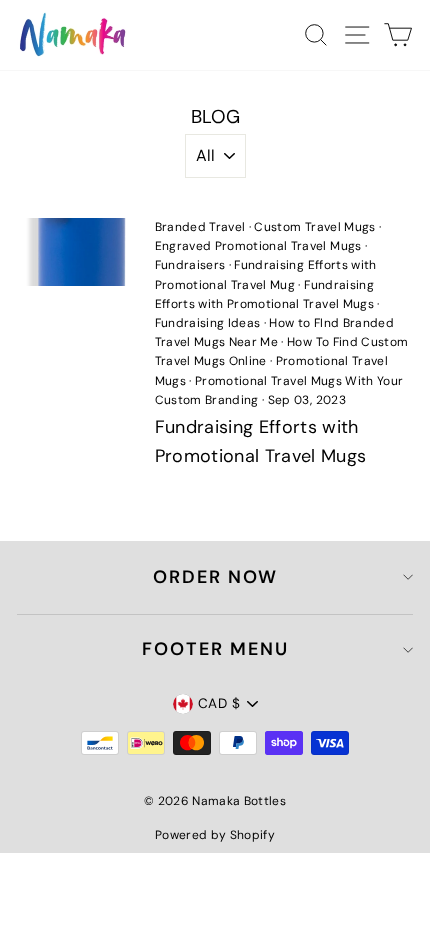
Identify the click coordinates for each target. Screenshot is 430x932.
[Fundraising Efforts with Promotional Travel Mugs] (77, 252)
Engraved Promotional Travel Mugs (258, 246)
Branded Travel (200, 227)
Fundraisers (190, 265)
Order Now (215, 577)
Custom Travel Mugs (314, 227)
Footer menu (215, 649)
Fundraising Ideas (208, 323)
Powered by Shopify (215, 835)
